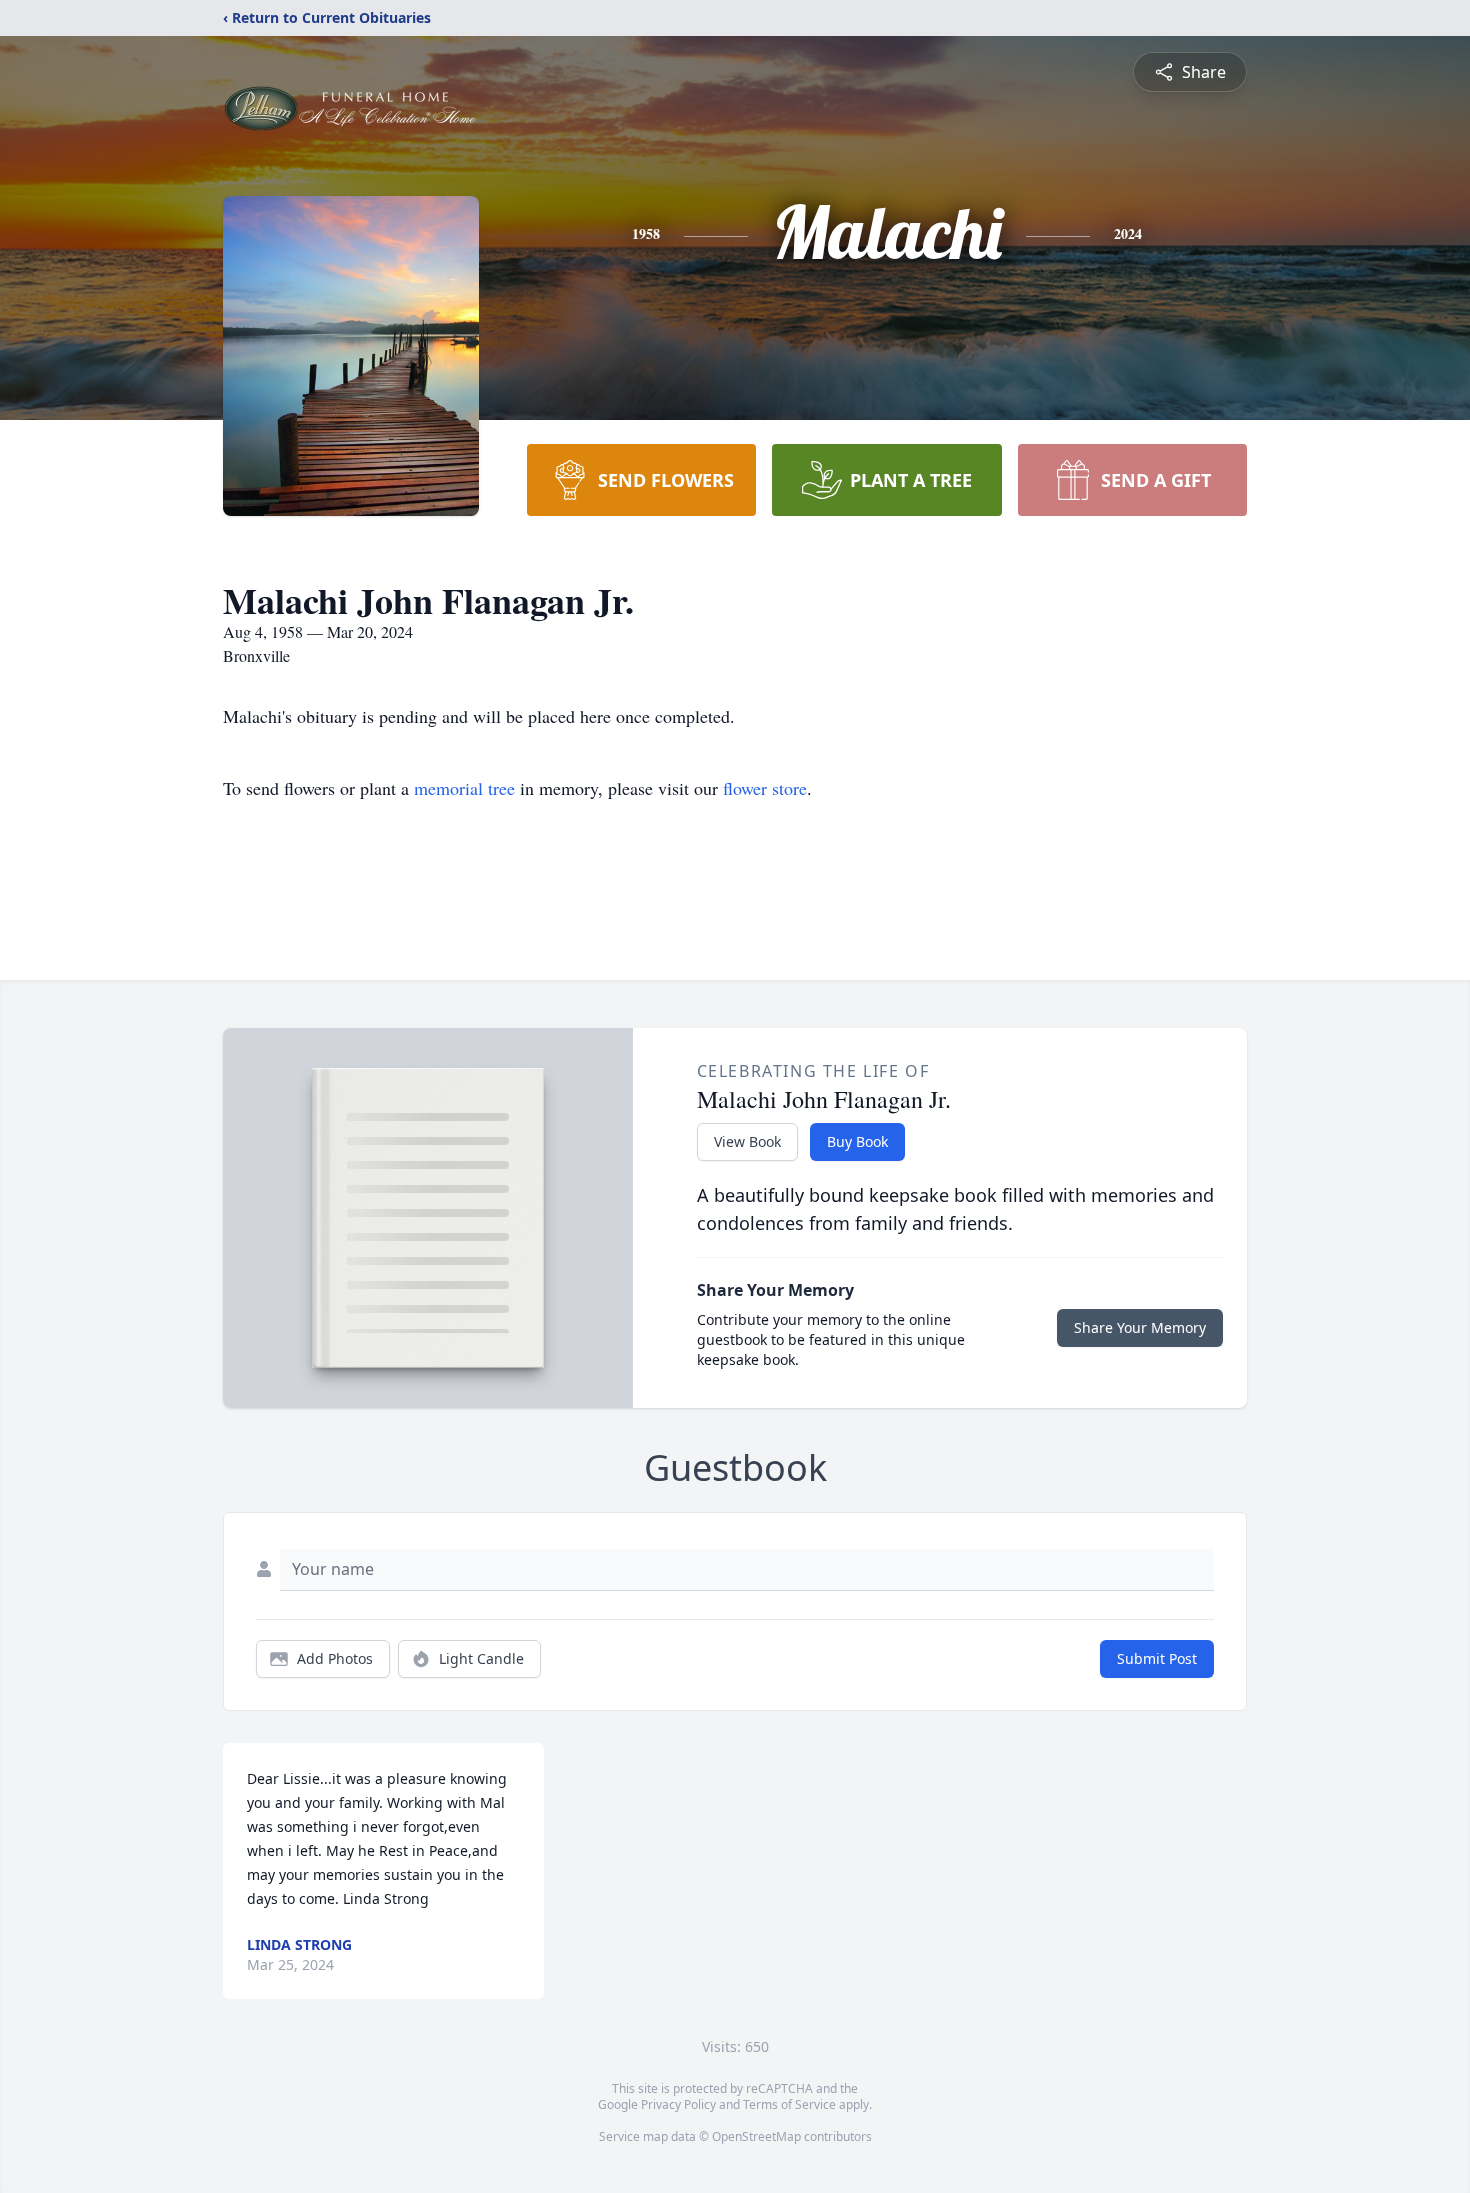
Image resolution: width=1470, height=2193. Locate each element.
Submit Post (1157, 1658)
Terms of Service (789, 2104)
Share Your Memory (1140, 1327)
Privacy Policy (678, 2104)
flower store (765, 788)
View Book (747, 1141)
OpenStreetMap (756, 2136)
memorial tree (464, 788)
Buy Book (857, 1141)
